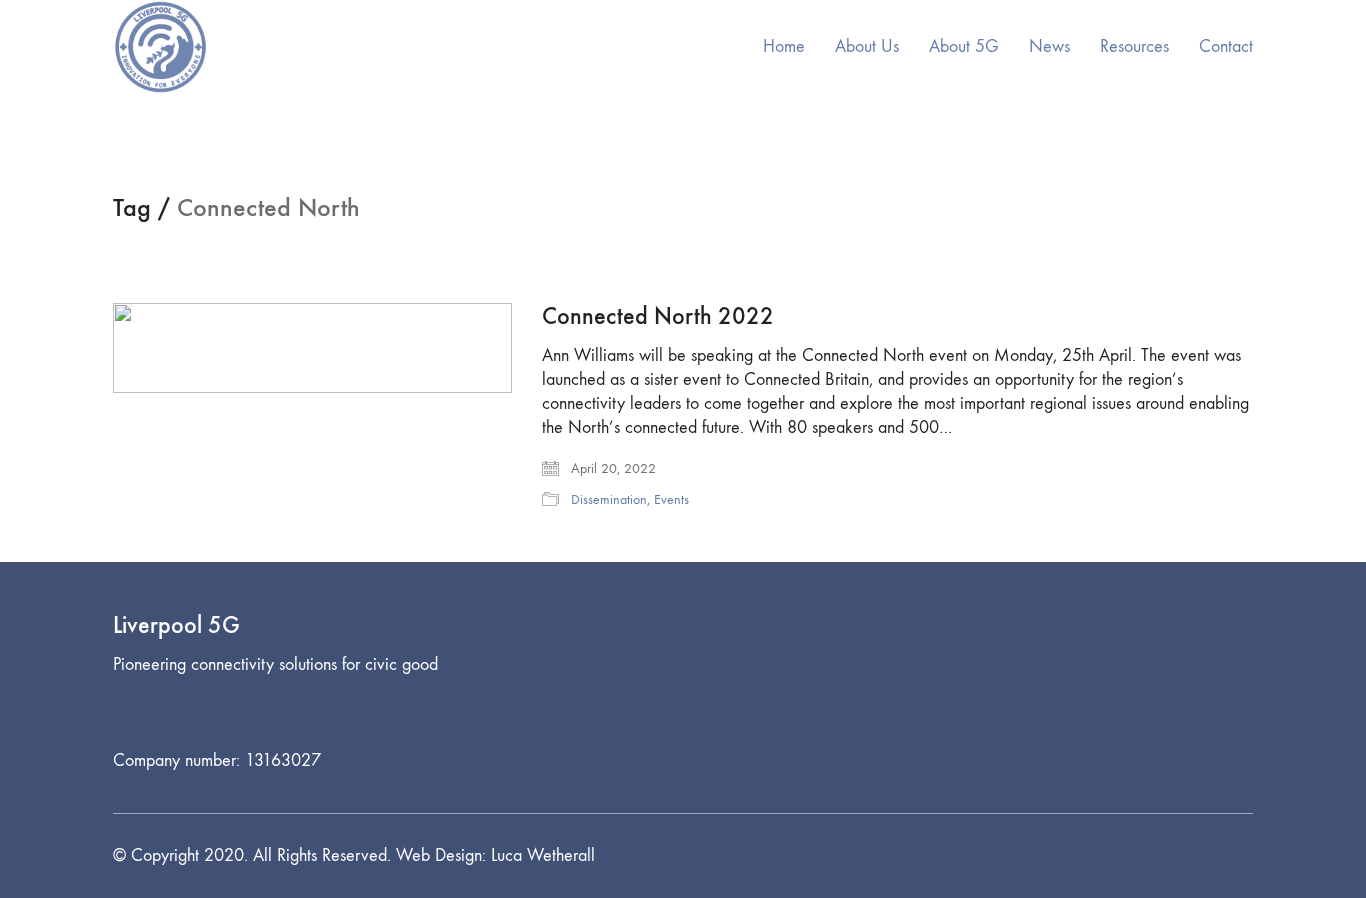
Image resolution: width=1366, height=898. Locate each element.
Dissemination (609, 499)
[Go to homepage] (160, 47)
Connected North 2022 (658, 316)
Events (671, 499)
